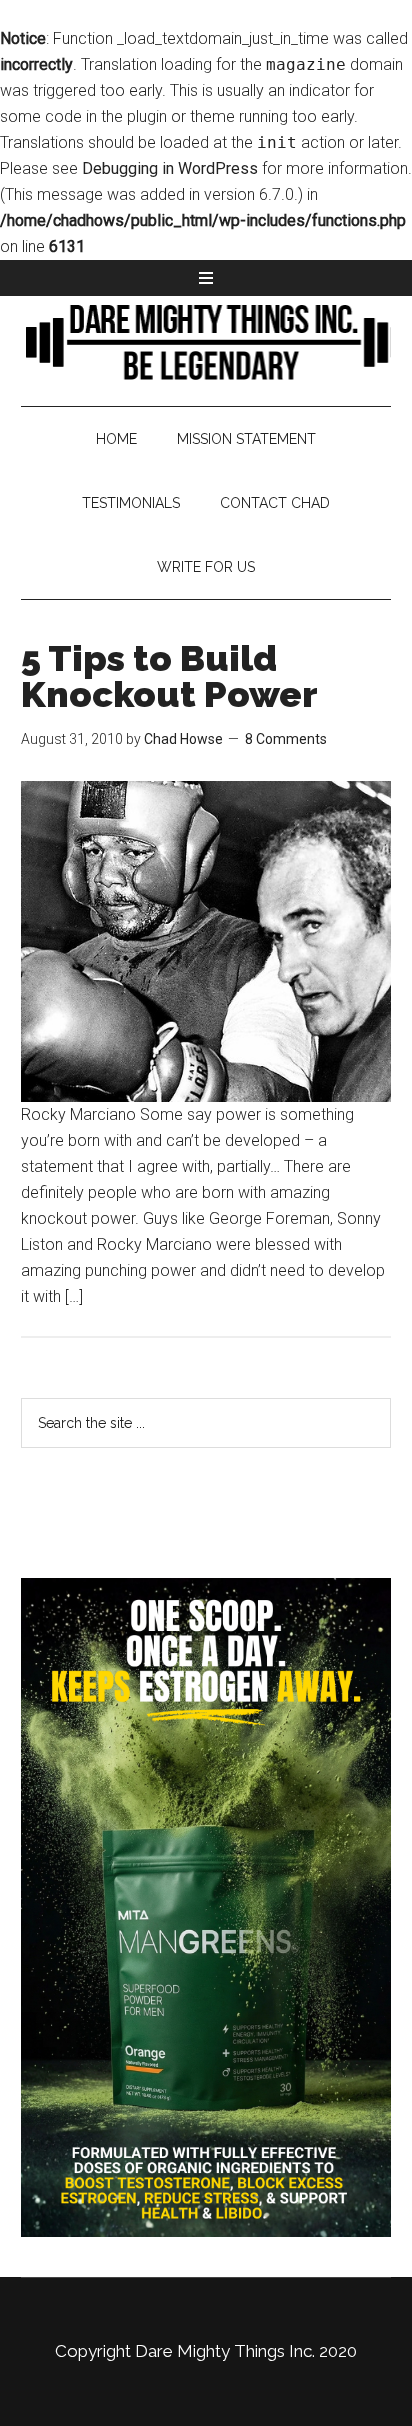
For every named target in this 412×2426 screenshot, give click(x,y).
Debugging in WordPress (170, 168)
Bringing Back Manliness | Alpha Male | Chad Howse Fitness (206, 341)
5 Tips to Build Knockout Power (169, 676)
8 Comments (286, 739)
